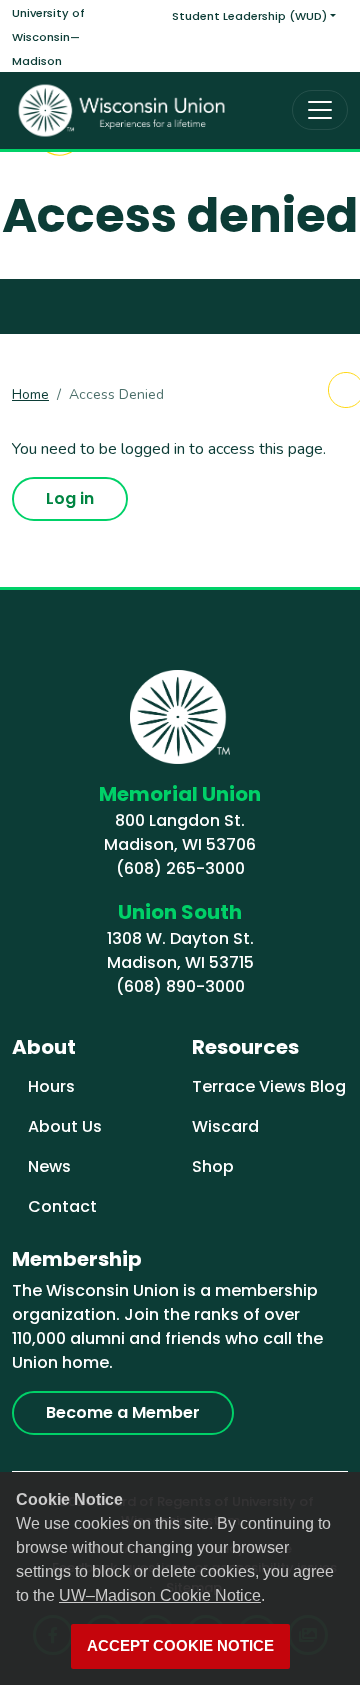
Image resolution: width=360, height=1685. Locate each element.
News (49, 1166)
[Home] (122, 110)
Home (30, 394)
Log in (70, 498)
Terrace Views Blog (269, 1086)
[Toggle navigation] (320, 110)
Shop (213, 1166)
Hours (51, 1086)
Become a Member (123, 1412)
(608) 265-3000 (180, 868)
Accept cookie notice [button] (180, 1646)
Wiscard (225, 1126)
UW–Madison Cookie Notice (160, 1595)
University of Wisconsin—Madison (48, 37)
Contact (62, 1206)
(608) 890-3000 (180, 986)
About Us (65, 1126)
